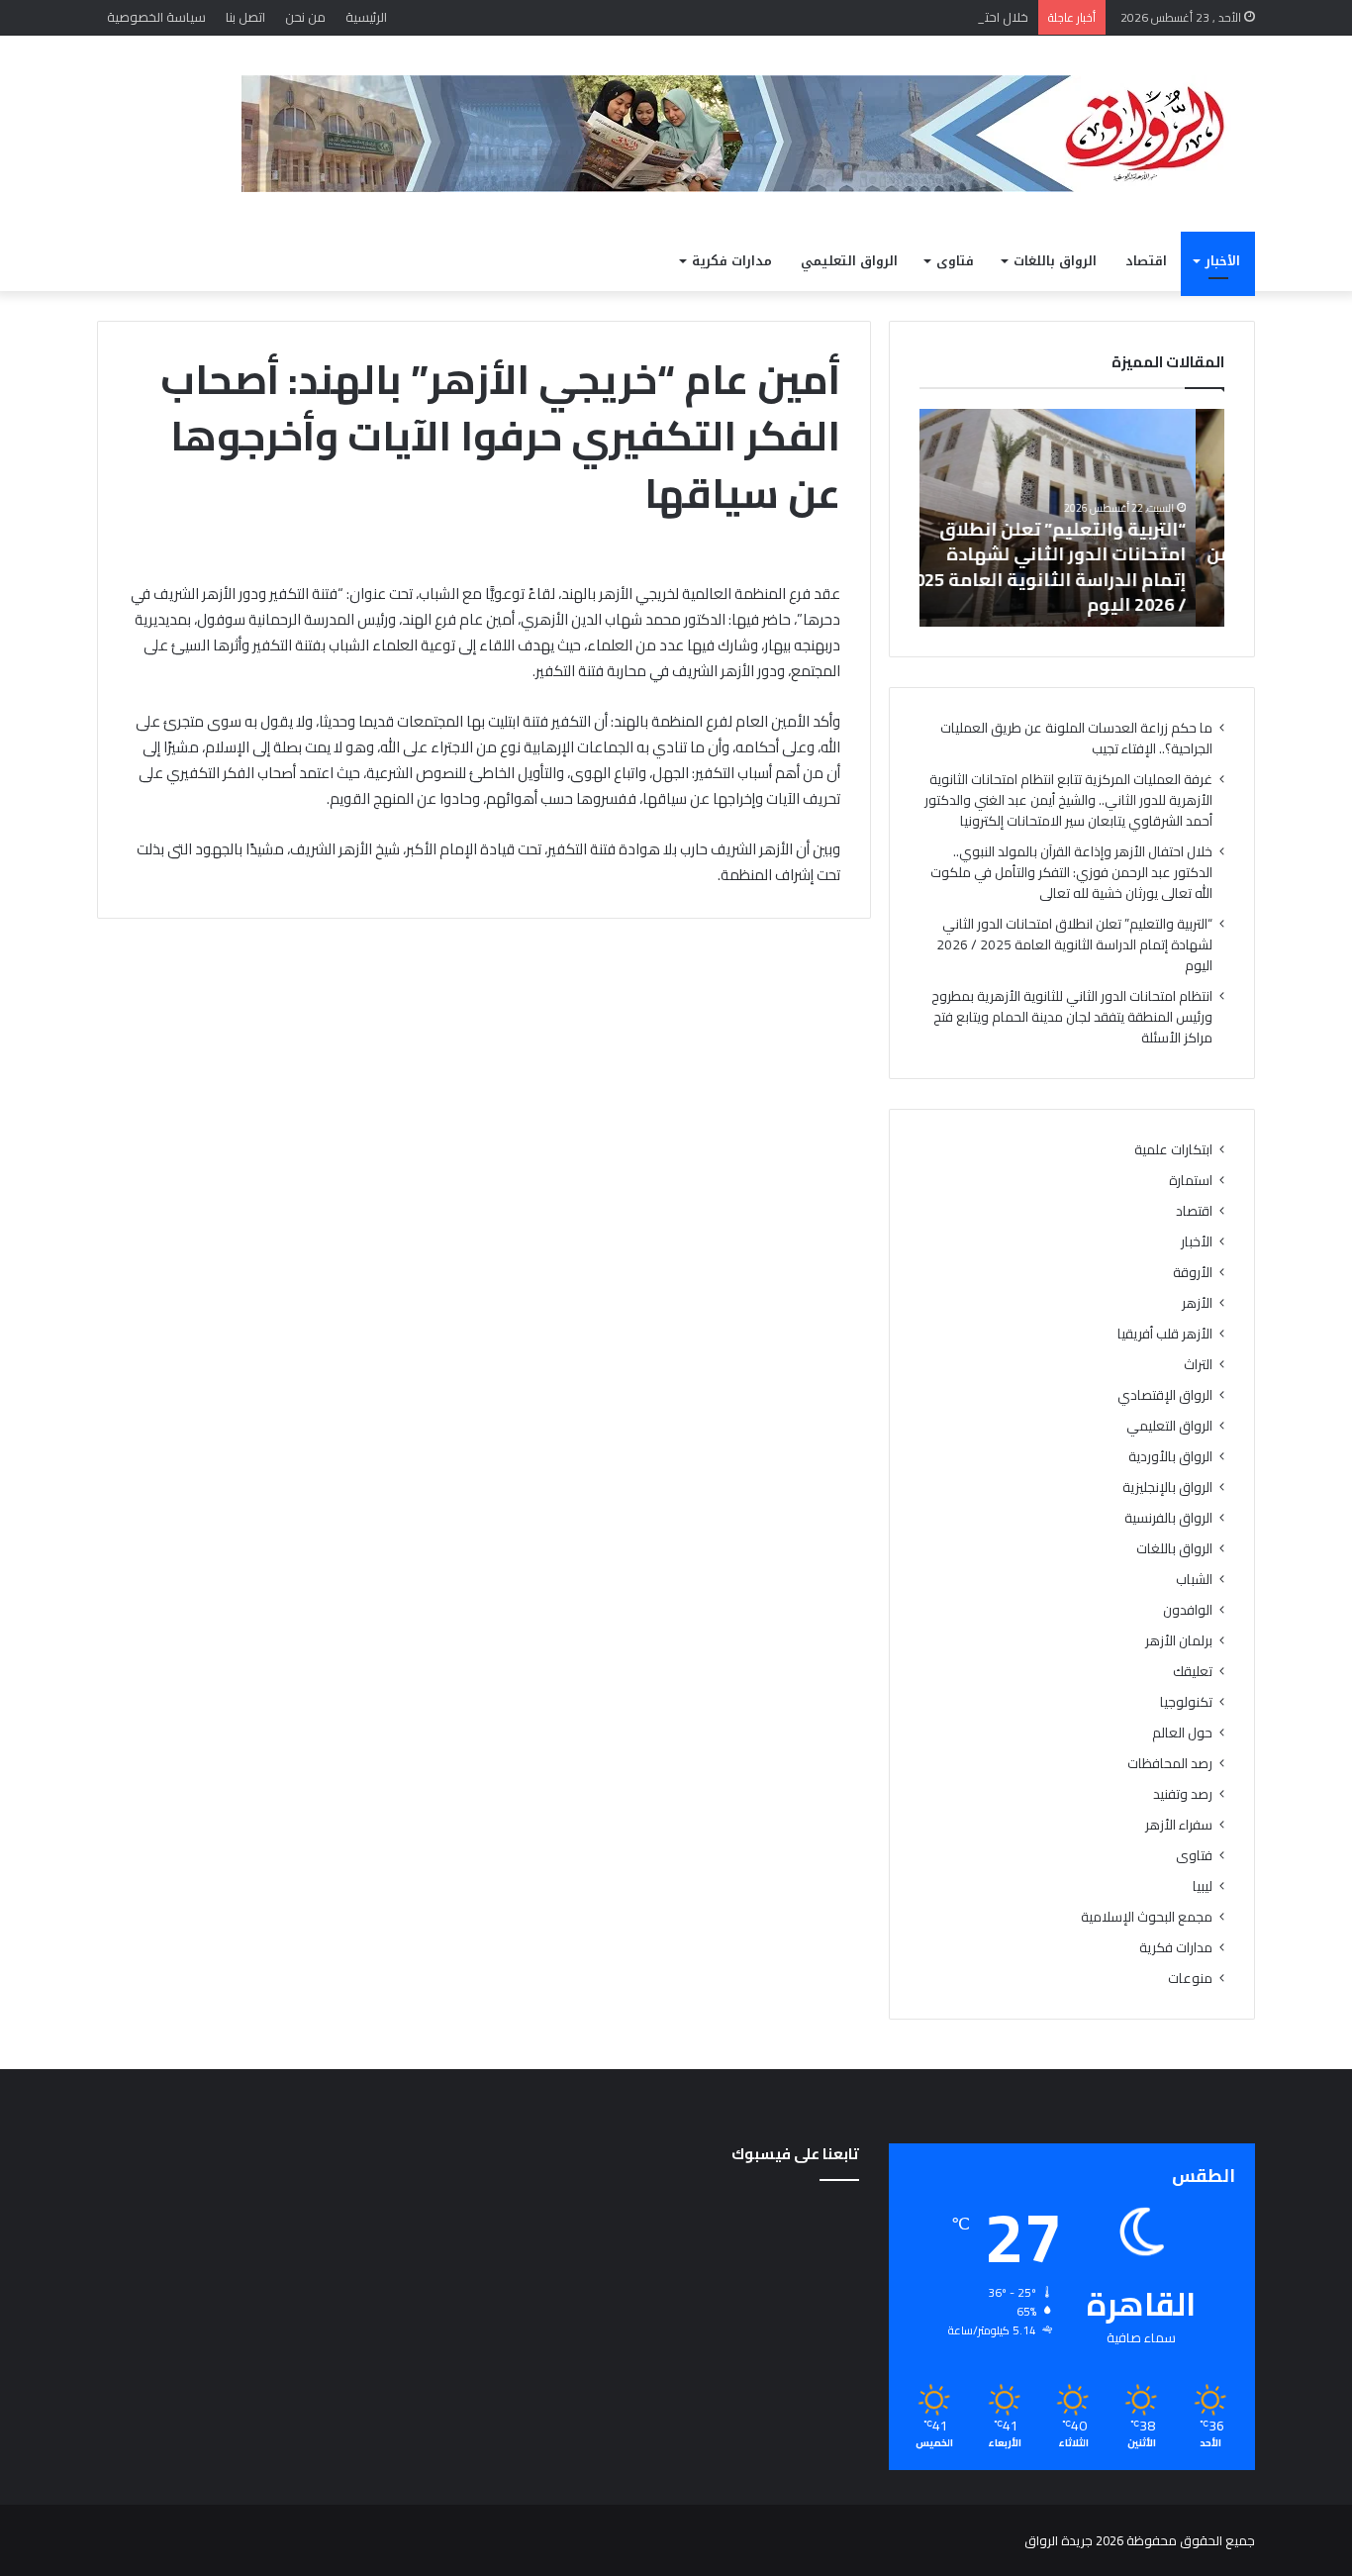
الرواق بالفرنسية (1168, 1518)
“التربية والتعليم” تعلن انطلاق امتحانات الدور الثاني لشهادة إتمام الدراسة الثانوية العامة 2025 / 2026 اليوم (1074, 567)
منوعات (1190, 1979)
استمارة (1191, 1181)
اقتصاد (1146, 261)
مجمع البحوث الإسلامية (1147, 1917)
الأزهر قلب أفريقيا (1165, 1334)
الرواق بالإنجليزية (1167, 1487)
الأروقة (1193, 1273)
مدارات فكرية (732, 261)
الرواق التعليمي (849, 261)
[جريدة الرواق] (748, 134)
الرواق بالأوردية (1170, 1457)
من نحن (305, 17)
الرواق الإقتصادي (1165, 1395)
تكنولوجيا (1186, 1702)
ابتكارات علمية (1173, 1150)
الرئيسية (366, 17)
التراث (1198, 1365)
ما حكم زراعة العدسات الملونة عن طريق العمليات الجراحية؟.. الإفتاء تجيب (1076, 738)
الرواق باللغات (1055, 261)
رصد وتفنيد (1183, 1794)
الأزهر (1197, 1303)
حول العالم (1182, 1733)
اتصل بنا (245, 17)
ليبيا (1203, 1886)
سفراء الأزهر (1179, 1825)
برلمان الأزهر (1179, 1641)
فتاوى (955, 261)
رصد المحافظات (1170, 1764)
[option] (1072, 518)
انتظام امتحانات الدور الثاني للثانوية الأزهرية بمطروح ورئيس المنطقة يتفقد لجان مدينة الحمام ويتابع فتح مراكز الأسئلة (1072, 1017)
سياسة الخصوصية (156, 17)
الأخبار (1223, 261)
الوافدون (1188, 1610)
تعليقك (1193, 1672)
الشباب (1194, 1580)
